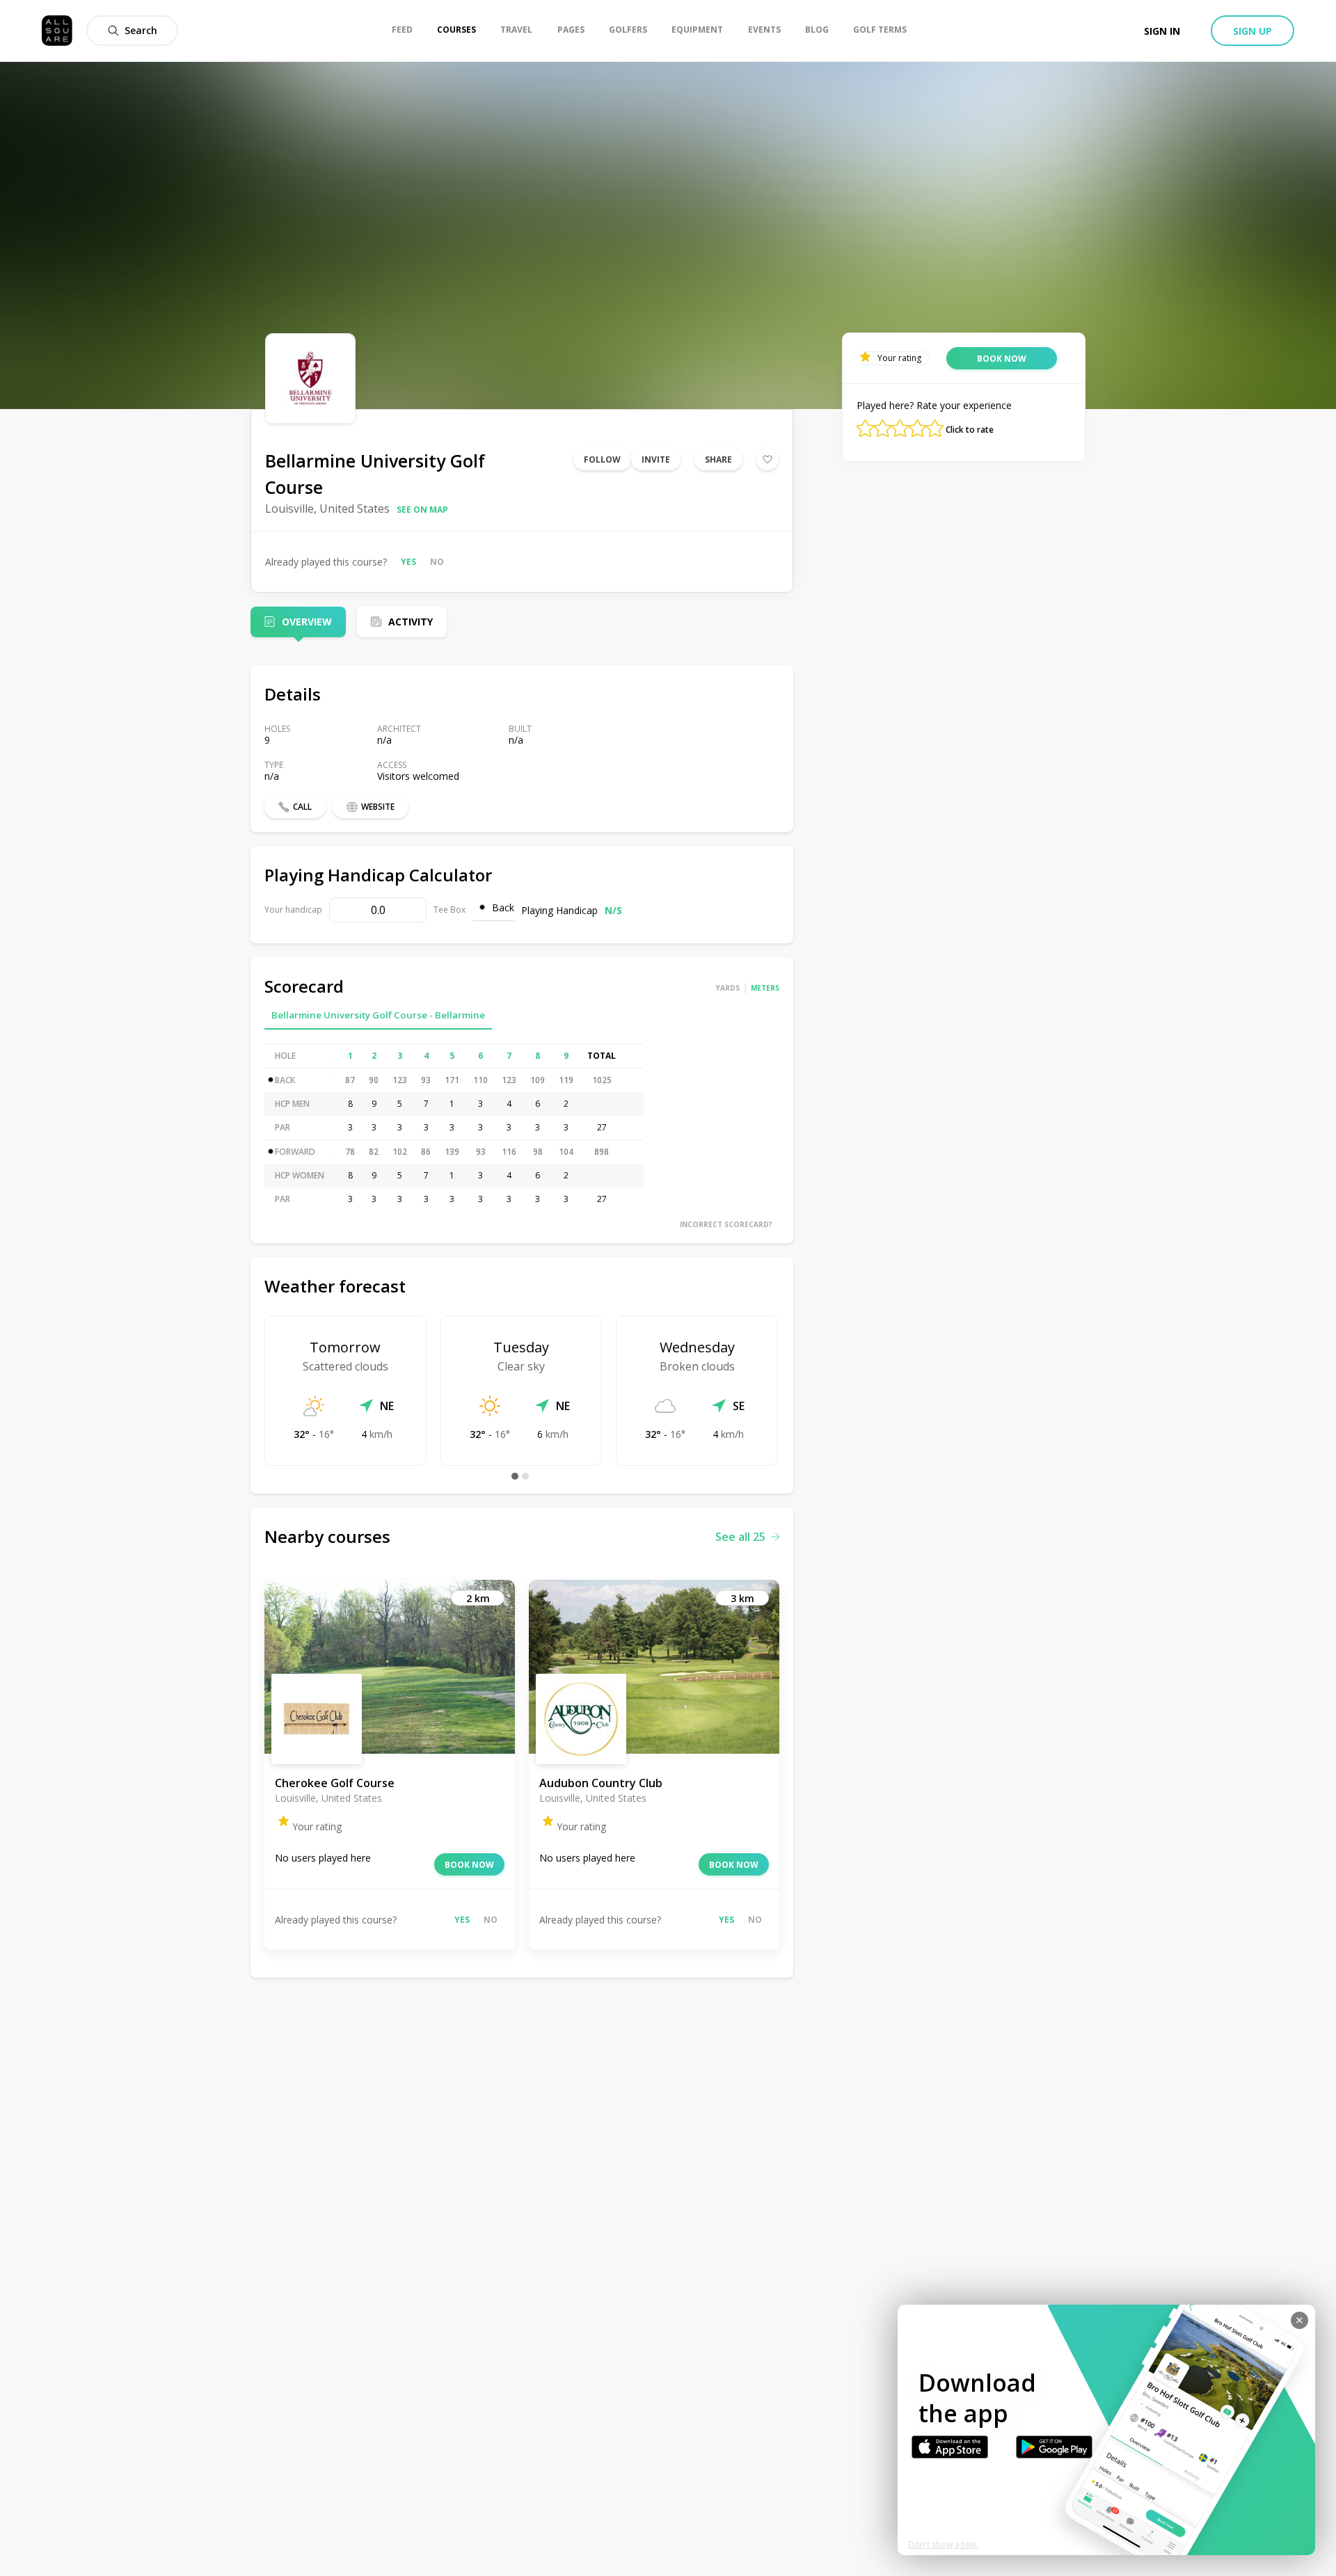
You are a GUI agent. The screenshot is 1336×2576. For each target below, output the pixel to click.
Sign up (1252, 31)
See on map (422, 510)
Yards (728, 988)
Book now (469, 1865)
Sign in (1162, 31)
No (437, 562)
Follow (602, 459)
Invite (656, 459)
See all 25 (740, 1537)
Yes (408, 562)
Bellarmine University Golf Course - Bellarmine (378, 1015)
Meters (765, 988)
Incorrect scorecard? (726, 1224)
